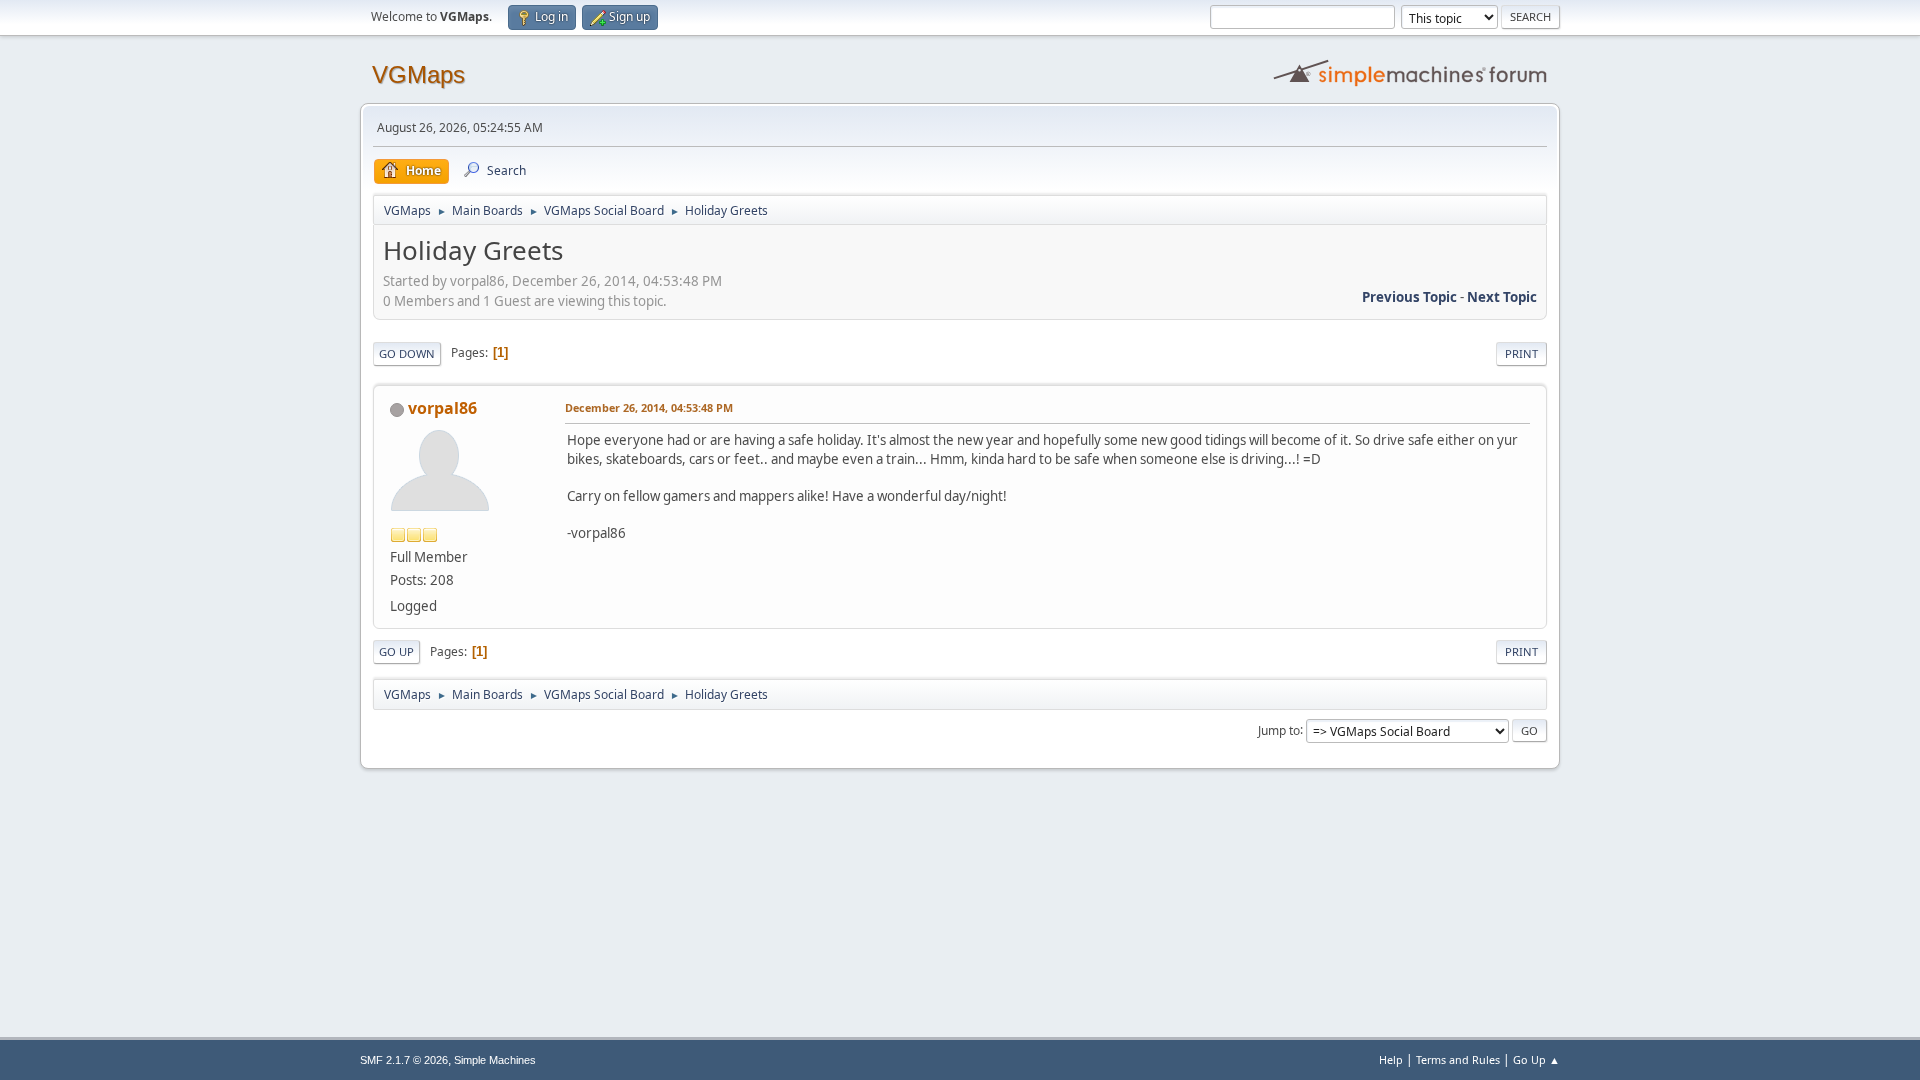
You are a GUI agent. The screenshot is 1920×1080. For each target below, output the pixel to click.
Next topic (1502, 297)
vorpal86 (442, 408)
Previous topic (1409, 297)
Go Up (396, 651)
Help (1391, 1059)
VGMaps (418, 74)
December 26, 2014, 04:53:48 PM (649, 407)
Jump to (1279, 729)
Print (1521, 353)
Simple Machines (495, 1060)
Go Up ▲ (1536, 1059)
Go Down (407, 353)
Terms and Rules (1458, 1059)
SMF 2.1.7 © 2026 (404, 1060)
